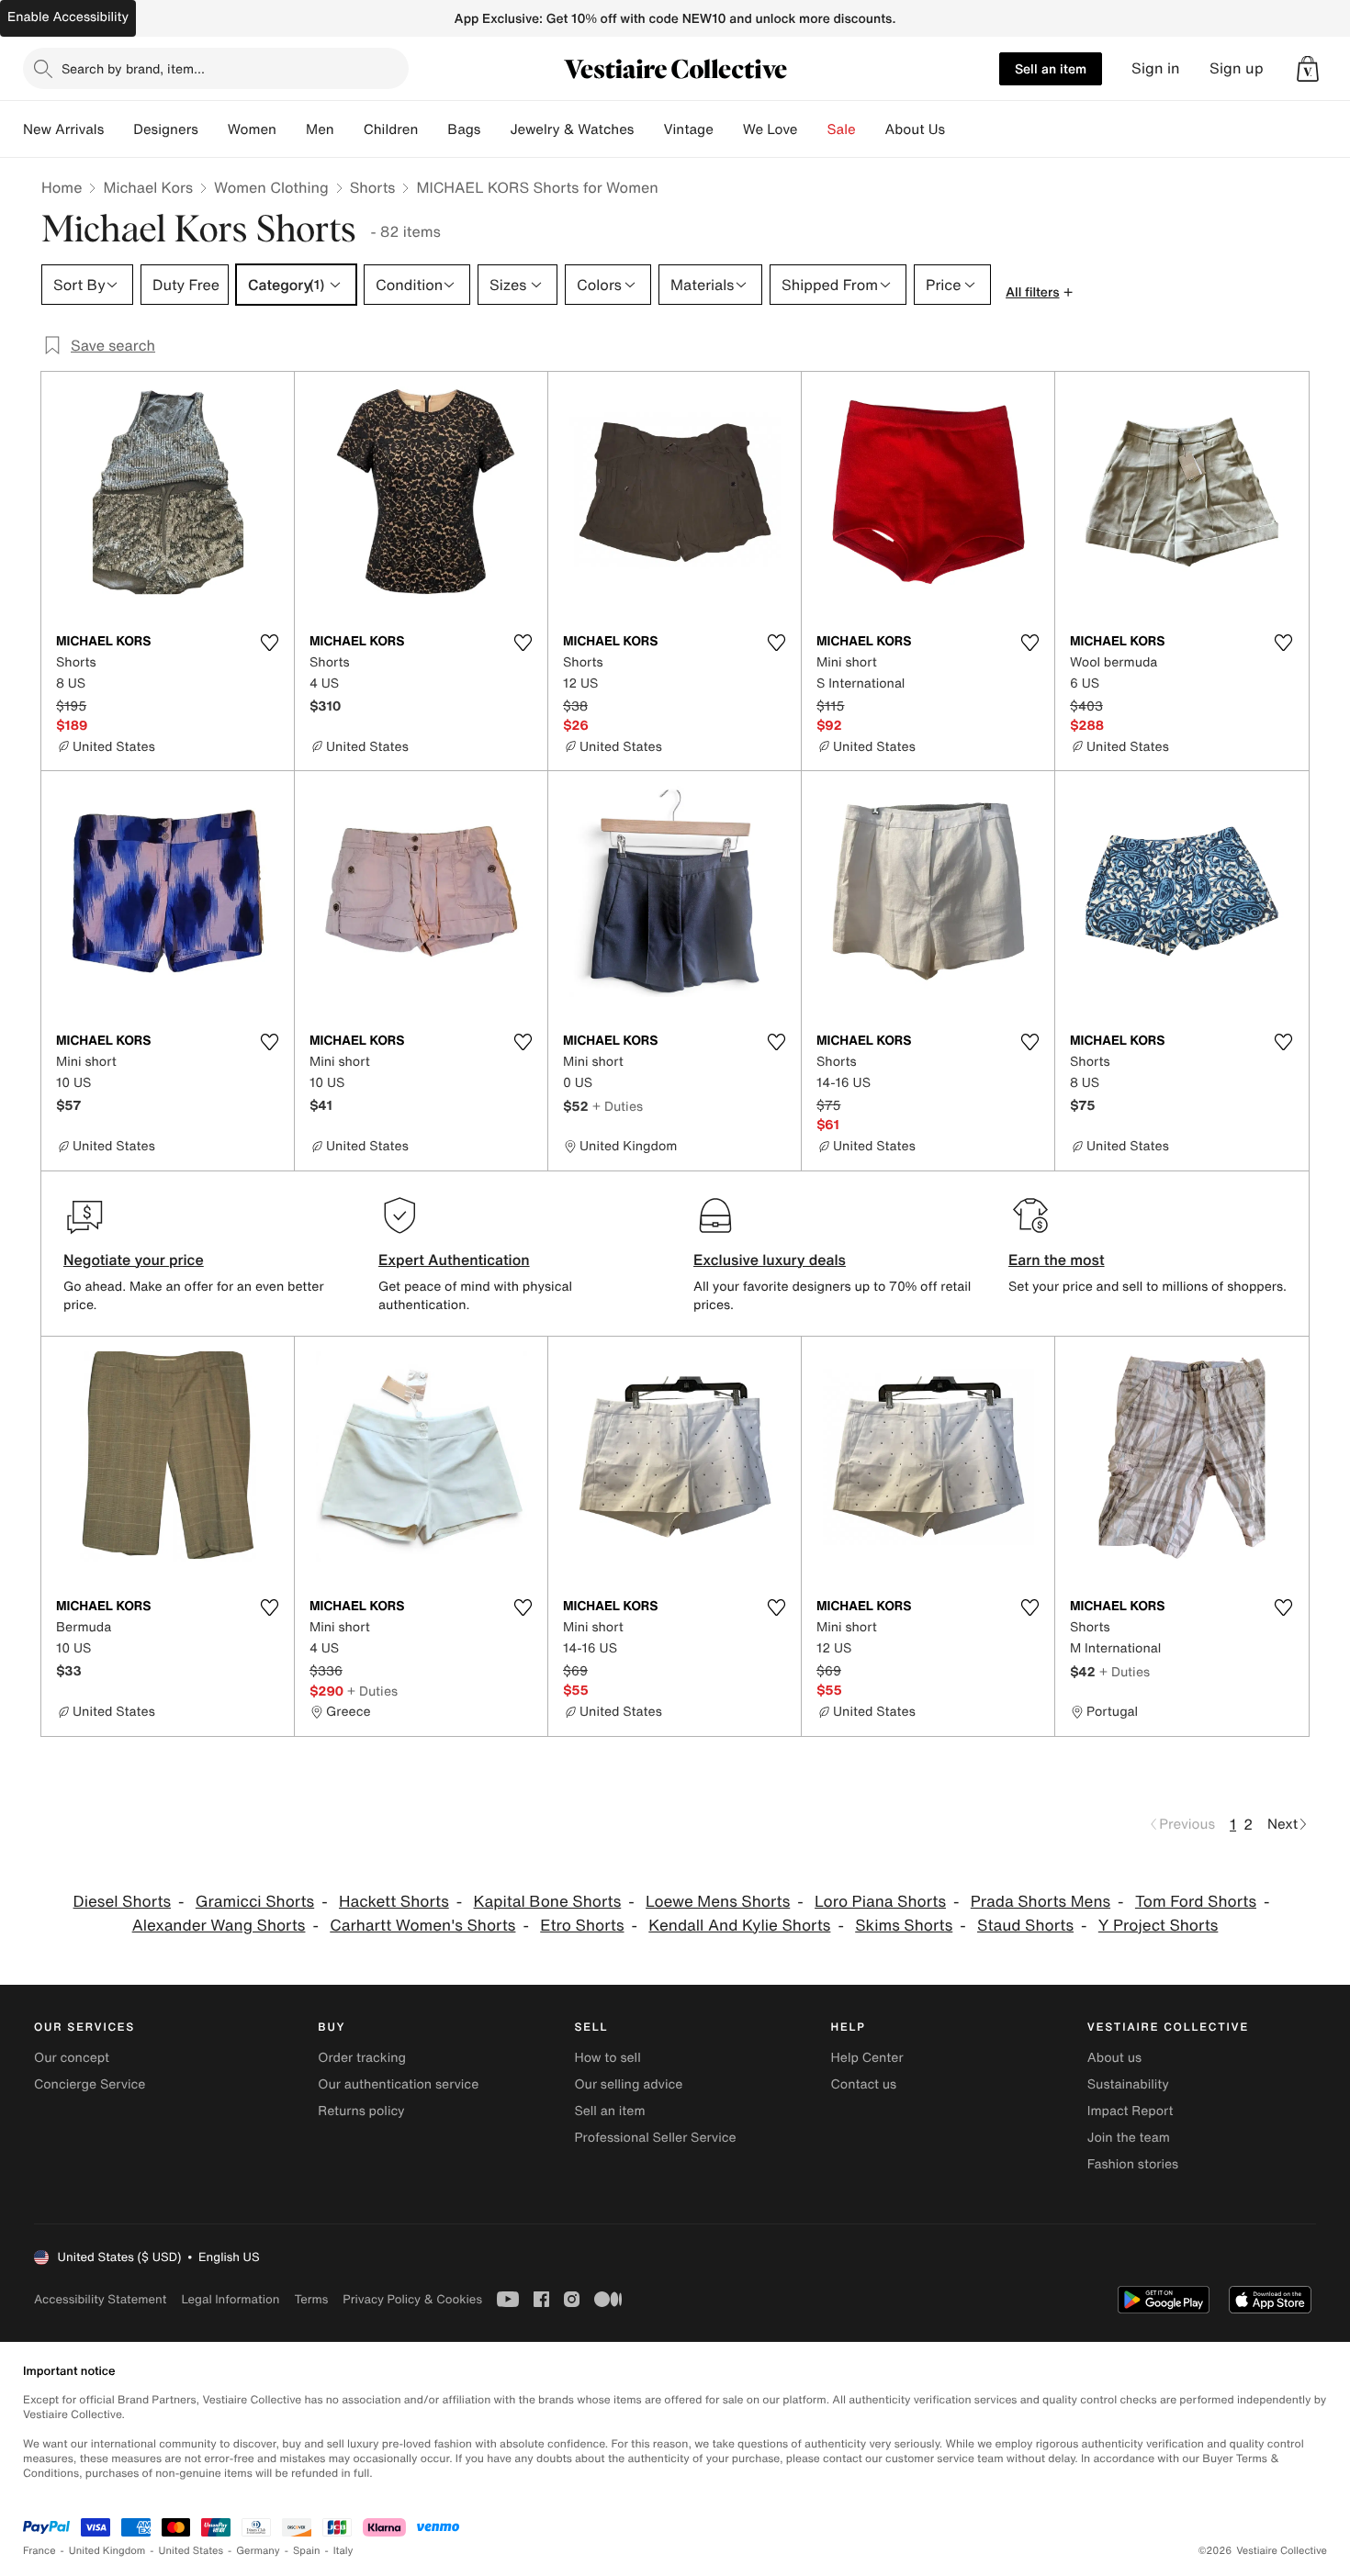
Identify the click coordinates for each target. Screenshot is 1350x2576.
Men (320, 129)
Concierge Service (90, 2084)
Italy (343, 2551)
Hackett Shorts (394, 1902)
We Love (771, 129)
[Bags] (495, 129)
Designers (166, 129)
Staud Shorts (1025, 1926)
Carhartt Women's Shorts (422, 1926)
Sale (842, 129)
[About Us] (960, 129)
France (39, 2551)
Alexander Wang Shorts (219, 1926)
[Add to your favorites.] (269, 643)
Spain (307, 2551)
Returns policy (361, 2111)
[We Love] (813, 129)
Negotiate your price (134, 1260)
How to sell (607, 2058)
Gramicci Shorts (255, 1902)
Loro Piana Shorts (880, 1902)
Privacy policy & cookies (412, 2299)
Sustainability (1128, 2084)
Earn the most (1057, 1260)
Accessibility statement (100, 2299)
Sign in (1156, 68)
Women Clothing (271, 187)
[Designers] (213, 129)
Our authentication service (398, 2084)
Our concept (72, 2058)
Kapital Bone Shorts (548, 1902)
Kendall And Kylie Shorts (739, 1926)
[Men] (349, 129)
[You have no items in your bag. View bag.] (1308, 69)
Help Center (867, 2058)
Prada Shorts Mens (1041, 1902)
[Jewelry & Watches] (648, 129)
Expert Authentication (454, 1260)
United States (191, 2551)
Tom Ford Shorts (1196, 1902)
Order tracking (362, 2058)
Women (252, 129)
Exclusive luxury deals (770, 1260)
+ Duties (618, 1106)
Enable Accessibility (68, 17)
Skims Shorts (904, 1926)
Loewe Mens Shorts (718, 1902)
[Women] (291, 129)
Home (62, 187)
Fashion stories (1133, 2164)
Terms (311, 2299)
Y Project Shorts (1159, 1926)
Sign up (1237, 68)
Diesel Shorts (123, 1902)
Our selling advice (628, 2084)
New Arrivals (63, 129)
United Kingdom (107, 2551)
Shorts (373, 187)
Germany (258, 2551)
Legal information (230, 2299)
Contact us (864, 2084)
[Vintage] (728, 129)
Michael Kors (148, 187)
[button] (1308, 69)
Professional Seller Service (655, 2138)
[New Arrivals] (118, 129)
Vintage (688, 129)
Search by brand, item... (133, 68)
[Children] (433, 129)
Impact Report (1131, 2111)
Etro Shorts (582, 1926)
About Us (915, 129)
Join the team (1129, 2138)
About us (1114, 2058)
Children (391, 129)
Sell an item (1051, 68)
